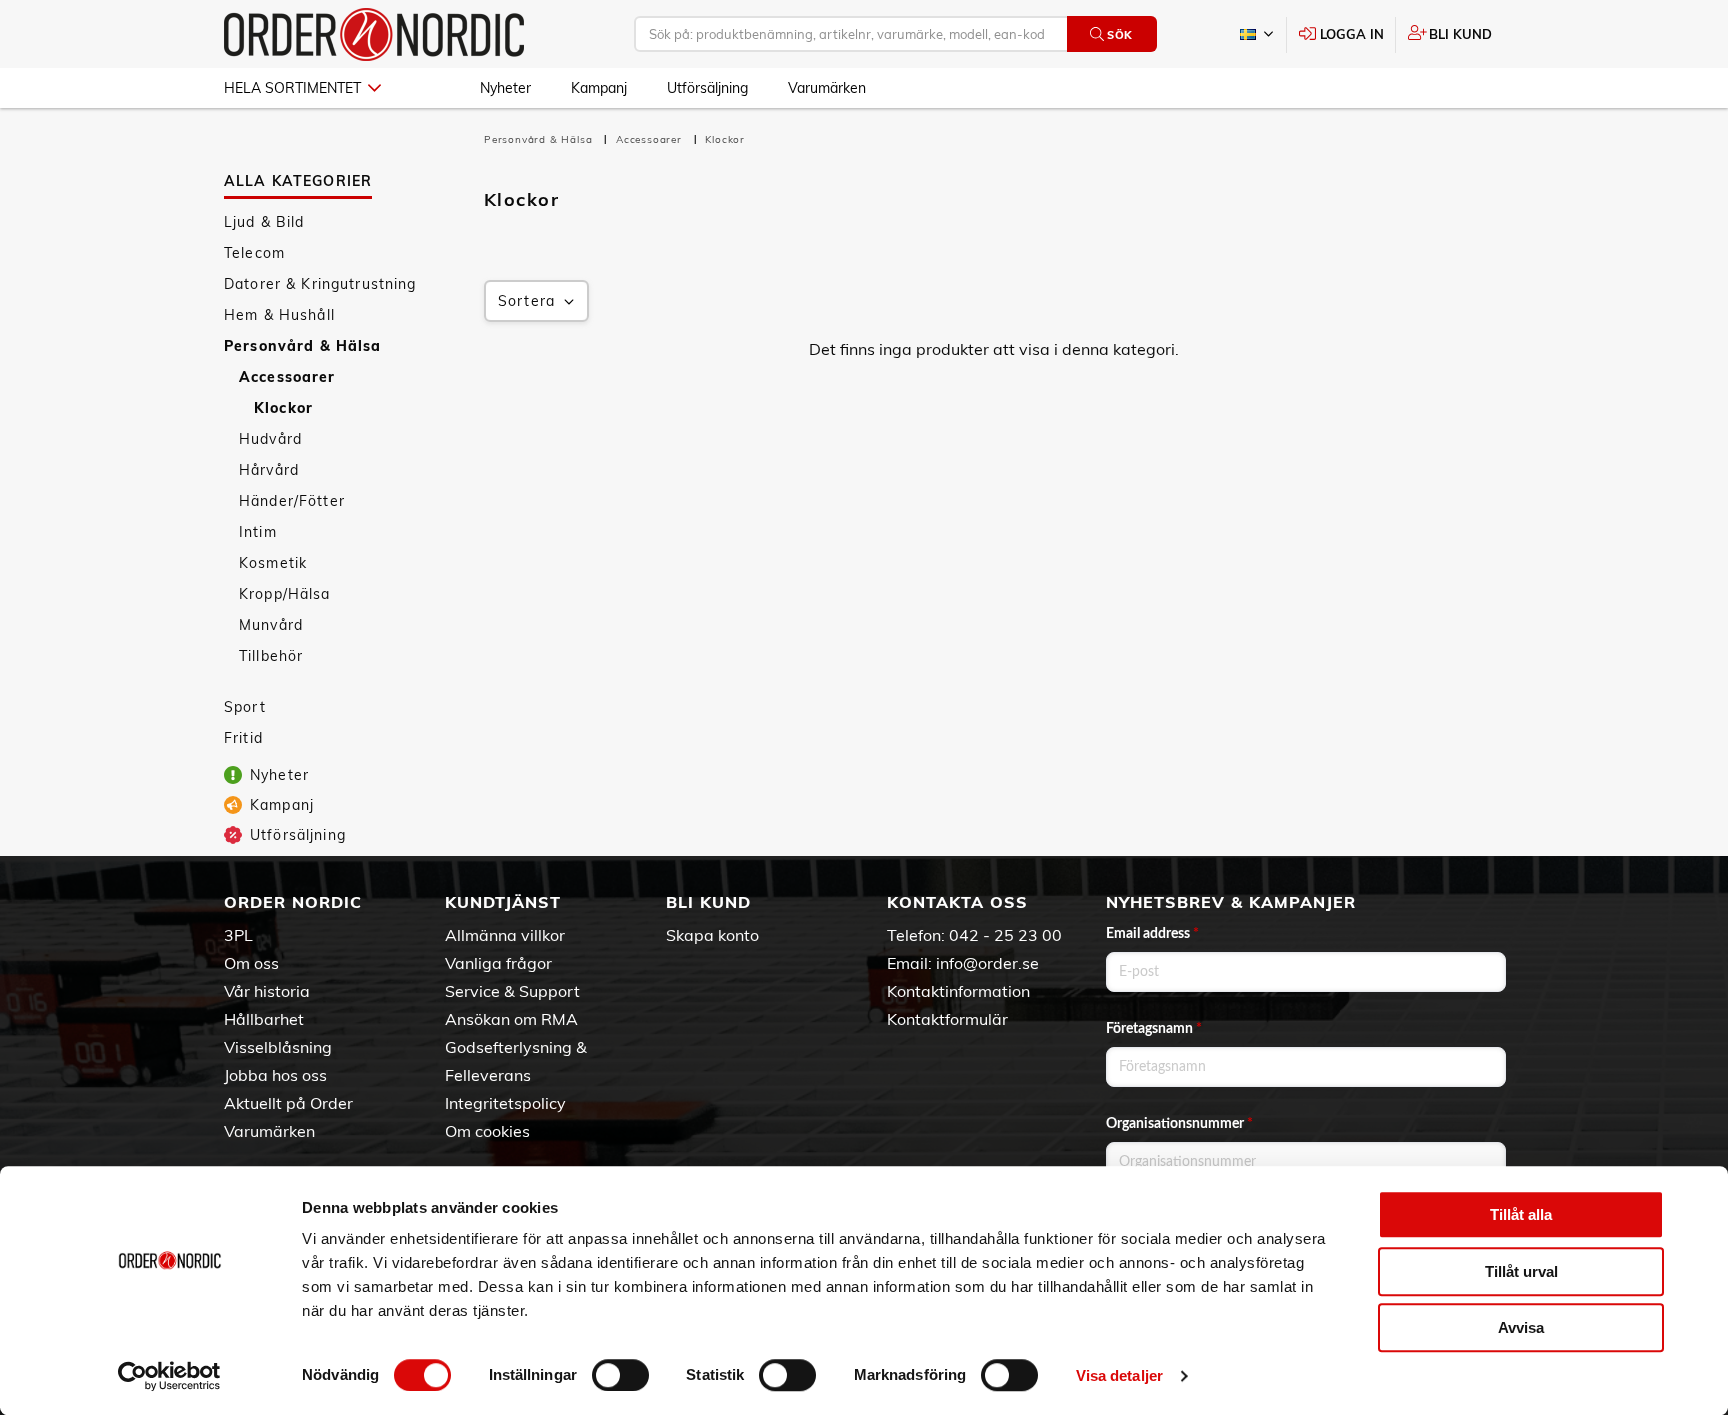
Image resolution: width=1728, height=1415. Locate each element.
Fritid (243, 738)
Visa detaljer (1119, 1375)
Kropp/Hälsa (285, 594)
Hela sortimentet (292, 88)
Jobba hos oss (275, 1075)
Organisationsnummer (1179, 1124)
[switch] (620, 1375)
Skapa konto (712, 935)
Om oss (251, 963)
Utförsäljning (707, 88)
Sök (1120, 35)
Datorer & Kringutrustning (320, 284)
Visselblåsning (278, 1047)
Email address (1152, 934)
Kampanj (599, 88)
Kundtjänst (503, 902)
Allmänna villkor (505, 935)
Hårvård (269, 470)
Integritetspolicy (505, 1103)
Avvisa (1521, 1327)
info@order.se (987, 963)
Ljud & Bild (264, 222)
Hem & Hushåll (279, 315)
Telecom (254, 253)
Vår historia (267, 991)
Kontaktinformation (958, 991)
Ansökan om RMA (511, 1019)
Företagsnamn (1154, 1029)
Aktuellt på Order (288, 1103)
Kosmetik (273, 563)
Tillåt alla (1521, 1214)
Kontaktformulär (947, 1019)
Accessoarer (287, 377)
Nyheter (505, 88)
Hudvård (270, 439)
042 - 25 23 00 (1005, 935)
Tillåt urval (1521, 1271)
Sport (245, 707)
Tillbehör (271, 656)
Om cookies (487, 1131)
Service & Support (512, 991)
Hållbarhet (264, 1019)
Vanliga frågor (498, 963)
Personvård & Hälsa (303, 346)
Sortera (526, 301)
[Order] (374, 34)
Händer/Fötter (292, 501)
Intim (258, 532)
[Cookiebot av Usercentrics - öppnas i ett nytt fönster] (169, 1376)
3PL (238, 935)
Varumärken (827, 88)
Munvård (271, 625)
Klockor (283, 408)
